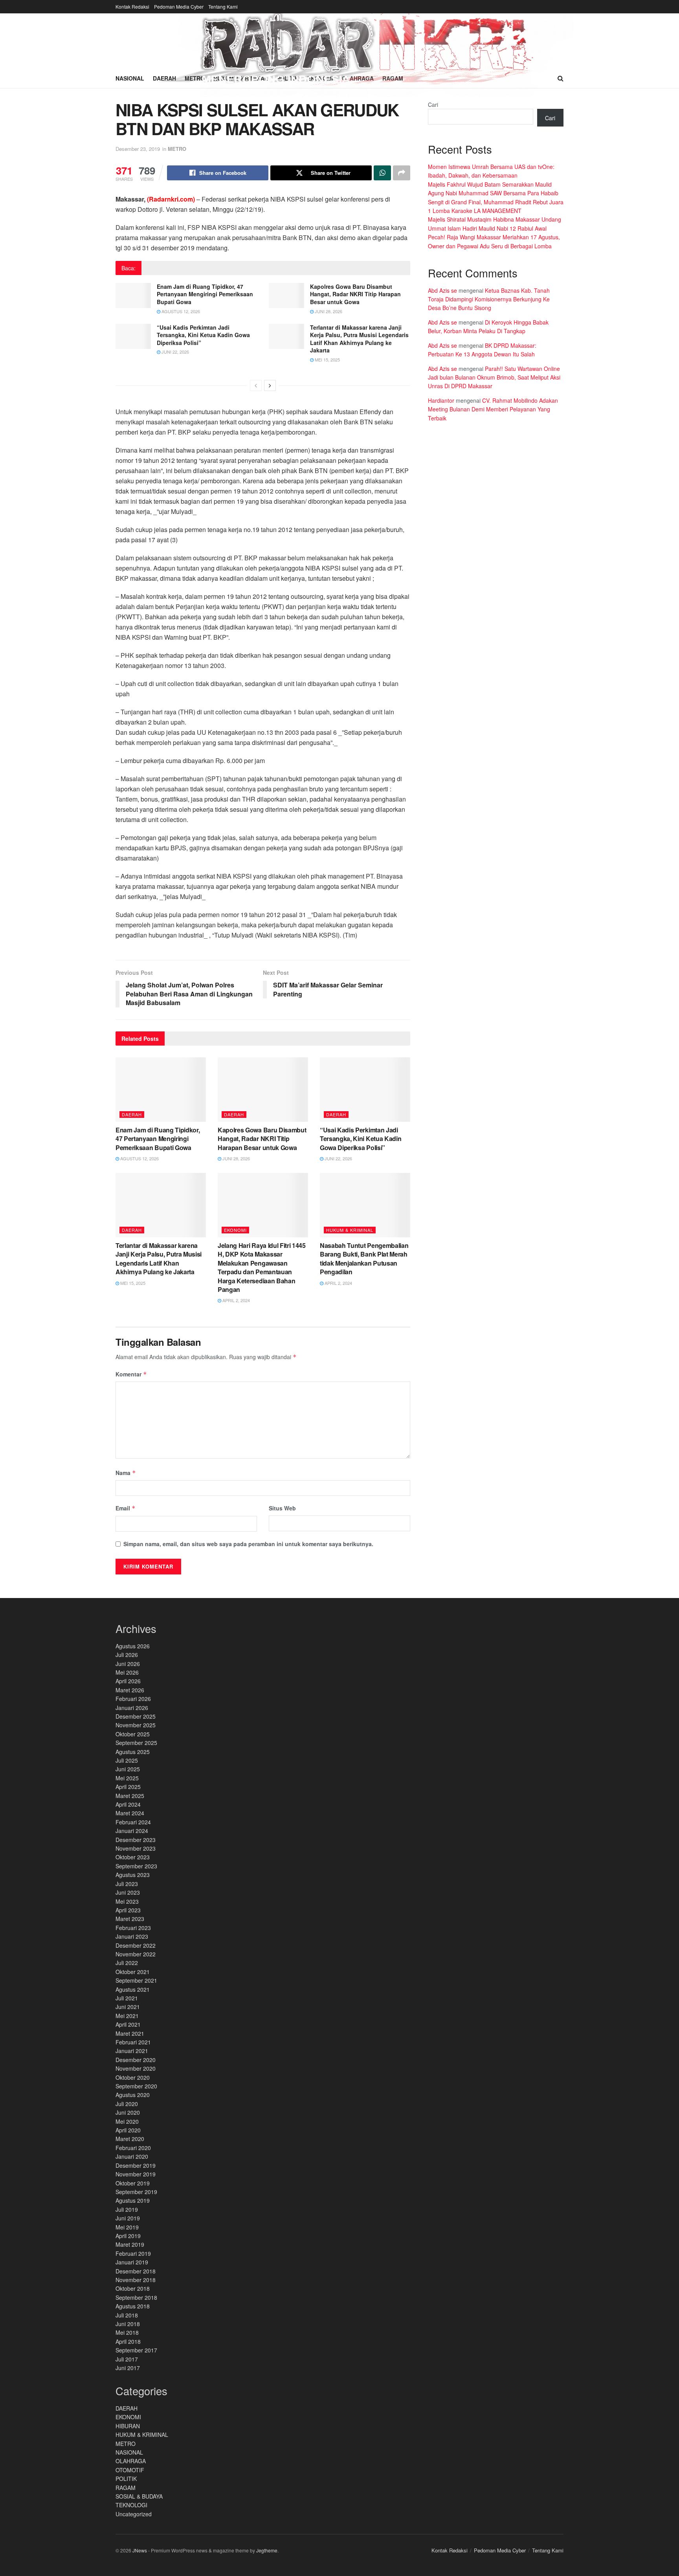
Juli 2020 (127, 2104)
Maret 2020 (130, 2139)
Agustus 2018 (133, 2306)
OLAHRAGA (131, 2461)
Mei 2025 (127, 1778)
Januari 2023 (132, 1936)
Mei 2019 (127, 2227)
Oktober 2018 (133, 2288)
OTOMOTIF (130, 2470)
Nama (126, 1473)
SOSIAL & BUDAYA (139, 2496)
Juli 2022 (127, 1963)
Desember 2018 (136, 2271)
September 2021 (136, 1980)
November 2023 (136, 1848)
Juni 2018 (128, 2324)
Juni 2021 (128, 2007)
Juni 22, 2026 (175, 352)
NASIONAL (129, 2452)
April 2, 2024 (236, 1300)
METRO (177, 149)
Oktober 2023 (133, 1857)
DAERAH (132, 1114)
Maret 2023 (130, 1919)
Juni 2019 (128, 2218)
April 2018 (128, 2341)
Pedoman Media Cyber (179, 6)
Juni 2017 (128, 2368)
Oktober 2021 (133, 1972)
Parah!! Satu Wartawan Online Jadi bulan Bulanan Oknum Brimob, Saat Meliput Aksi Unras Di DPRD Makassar (494, 377)
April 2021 (128, 2024)
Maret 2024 (130, 1813)
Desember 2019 (136, 2165)
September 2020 (136, 2086)
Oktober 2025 (133, 1734)
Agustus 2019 (133, 2200)
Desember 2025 (136, 1716)
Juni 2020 (128, 2112)
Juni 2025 (128, 1769)
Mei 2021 (127, 2016)
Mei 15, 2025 (327, 360)
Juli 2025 (127, 1760)
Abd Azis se (442, 290)
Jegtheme (267, 2550)
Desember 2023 (136, 1840)
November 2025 (136, 1725)
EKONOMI (235, 1230)
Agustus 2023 (133, 1875)
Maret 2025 (130, 1796)
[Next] (270, 385)
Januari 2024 (132, 1831)
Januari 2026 (132, 1708)
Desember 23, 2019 (138, 149)
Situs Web (282, 1508)
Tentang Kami (223, 6)
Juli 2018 (127, 2315)
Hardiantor (441, 400)
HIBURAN (128, 2426)
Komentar (131, 1374)
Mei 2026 (127, 1672)
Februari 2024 (133, 1822)
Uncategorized (134, 2514)
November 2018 (136, 2280)
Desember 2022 (136, 1945)
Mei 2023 (127, 1901)
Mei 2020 (127, 2121)
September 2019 (136, 2192)
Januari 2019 (132, 2262)
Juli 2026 (127, 1655)
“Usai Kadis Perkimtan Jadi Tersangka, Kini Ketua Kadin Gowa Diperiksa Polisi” (203, 335)
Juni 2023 (128, 1892)
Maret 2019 (130, 2244)
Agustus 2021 (133, 1989)
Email (126, 1508)
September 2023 (136, 1866)
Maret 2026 (130, 1690)
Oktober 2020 (133, 2077)
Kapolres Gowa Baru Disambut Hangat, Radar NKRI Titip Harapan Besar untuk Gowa (355, 294)
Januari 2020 (132, 2156)
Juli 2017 (127, 2359)
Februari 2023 (133, 1928)
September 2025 (136, 1743)
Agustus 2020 (133, 2095)
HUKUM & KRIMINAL (350, 1230)
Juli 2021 (127, 1998)
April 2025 (128, 1787)
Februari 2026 (133, 1699)
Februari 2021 (133, 2042)
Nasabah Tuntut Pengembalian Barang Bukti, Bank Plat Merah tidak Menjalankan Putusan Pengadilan (364, 1259)
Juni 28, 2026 (328, 311)
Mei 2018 (127, 2332)
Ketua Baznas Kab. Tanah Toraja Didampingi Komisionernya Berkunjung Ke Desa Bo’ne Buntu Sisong (489, 299)
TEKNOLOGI (131, 2505)
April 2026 (128, 1681)
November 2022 (136, 1954)
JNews (140, 2550)
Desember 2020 (136, 2060)
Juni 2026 (128, 1664)
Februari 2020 (133, 2148)
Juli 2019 (127, 2209)
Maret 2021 (130, 2033)
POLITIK (126, 2479)
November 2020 (136, 2068)
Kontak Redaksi (132, 6)
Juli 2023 (127, 1884)
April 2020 (128, 2130)
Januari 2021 (132, 2051)
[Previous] (256, 385)
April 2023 (128, 1910)
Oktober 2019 (133, 2183)
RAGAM (126, 2488)
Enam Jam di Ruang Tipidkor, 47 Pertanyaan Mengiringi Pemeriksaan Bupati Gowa (205, 294)
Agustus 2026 (133, 1646)
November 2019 (136, 2174)
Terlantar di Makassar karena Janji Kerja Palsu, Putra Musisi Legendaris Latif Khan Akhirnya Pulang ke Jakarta (359, 339)
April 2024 (128, 1804)
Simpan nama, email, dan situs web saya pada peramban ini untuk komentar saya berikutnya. (248, 1544)
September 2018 (136, 2297)
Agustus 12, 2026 (180, 311)
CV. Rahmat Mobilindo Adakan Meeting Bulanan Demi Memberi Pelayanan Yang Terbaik (493, 409)
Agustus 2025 (133, 1752)
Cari (433, 105)
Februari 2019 (133, 2253)
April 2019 (128, 2236)
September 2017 (136, 2350)
